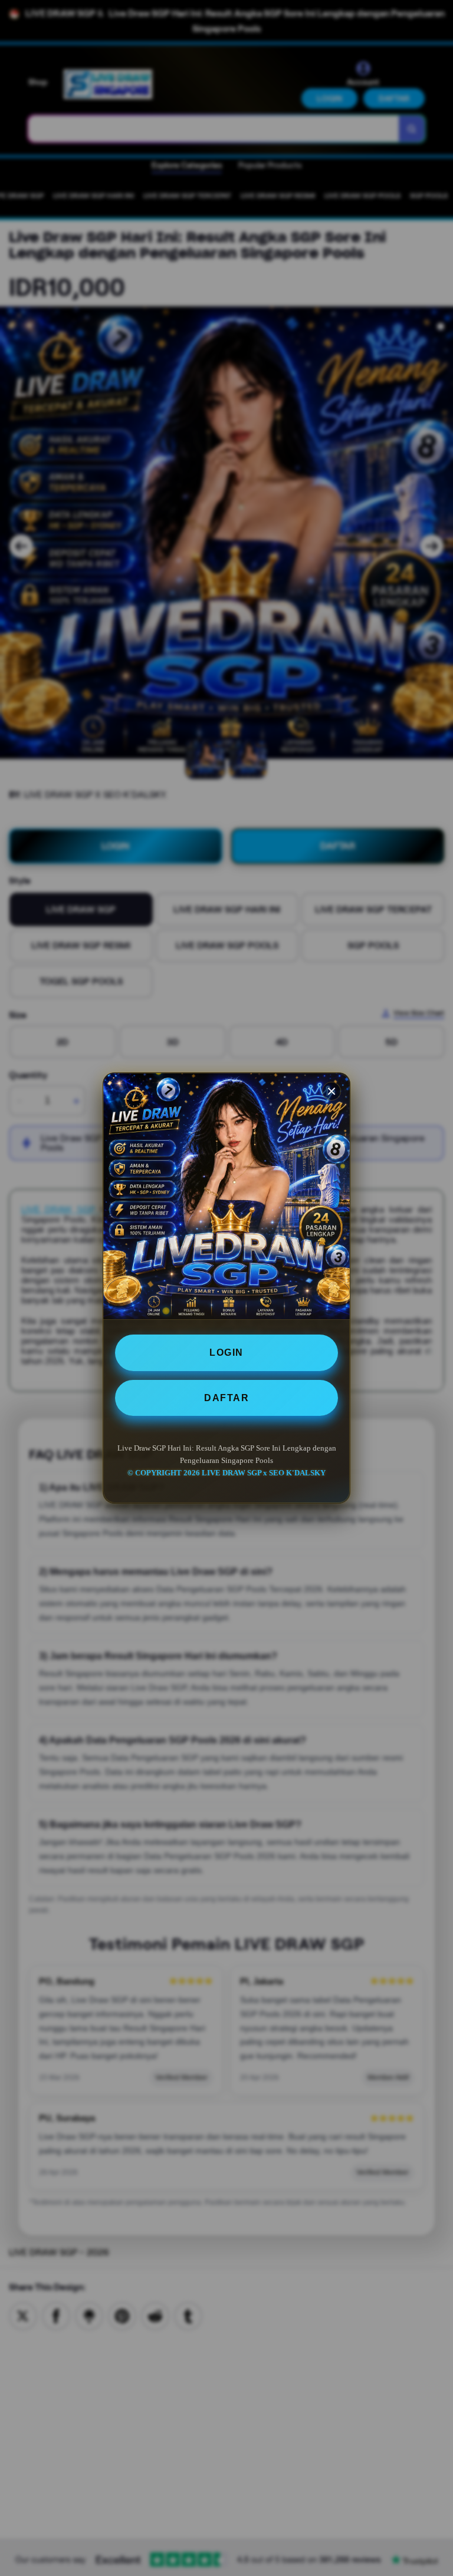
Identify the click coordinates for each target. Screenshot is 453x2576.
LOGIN (226, 1353)
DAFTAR (226, 1398)
